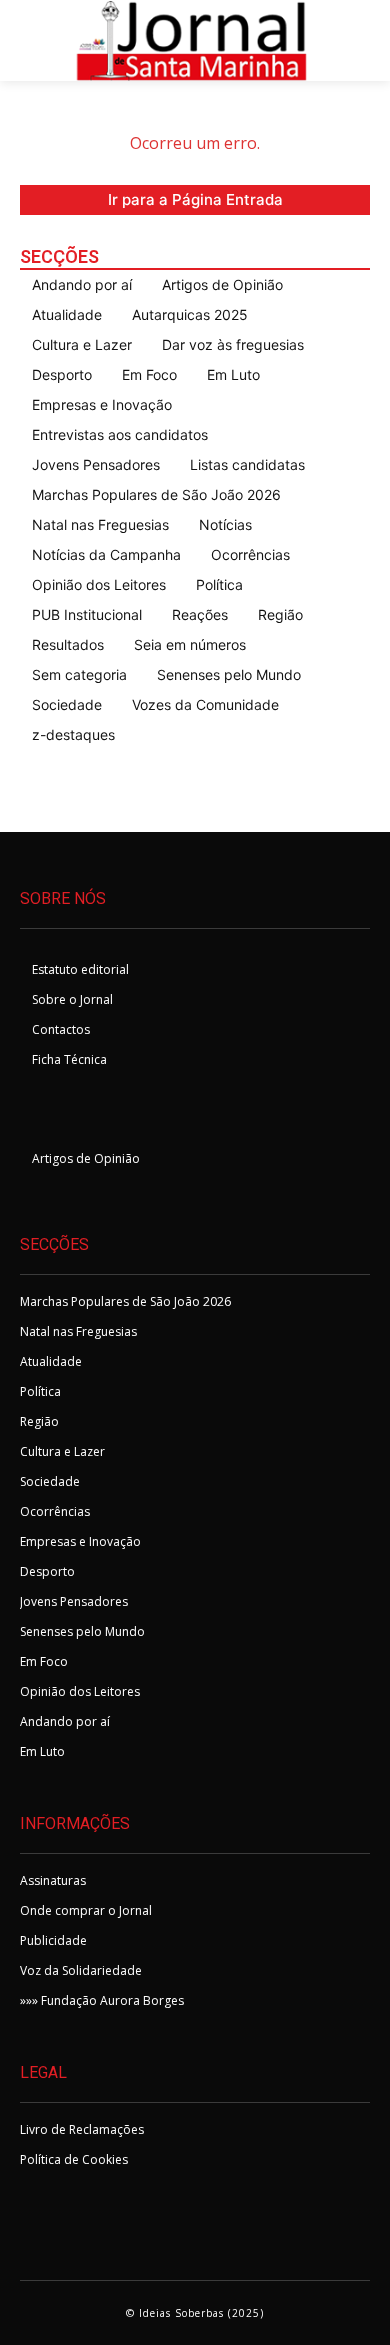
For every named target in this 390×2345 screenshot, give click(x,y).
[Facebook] (42, 1113)
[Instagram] (91, 1113)
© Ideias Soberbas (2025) (195, 2313)
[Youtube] (140, 1113)
